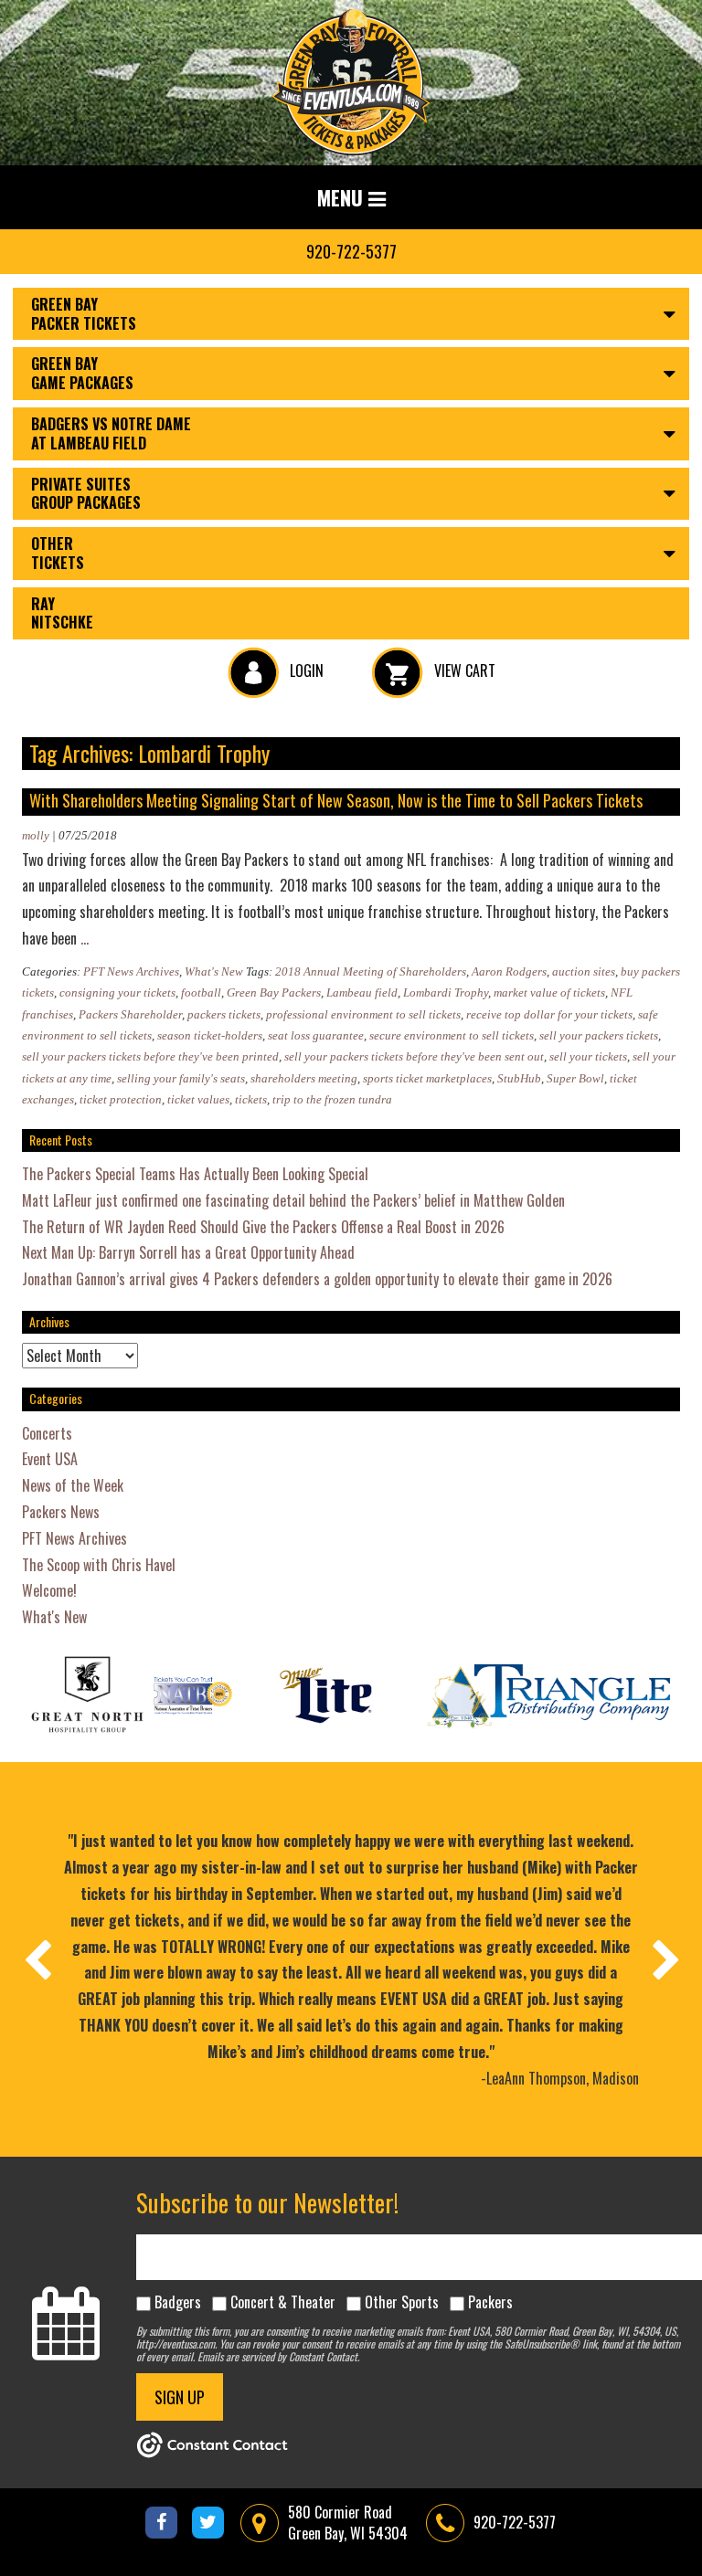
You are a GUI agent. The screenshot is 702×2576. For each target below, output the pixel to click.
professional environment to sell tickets (363, 1014)
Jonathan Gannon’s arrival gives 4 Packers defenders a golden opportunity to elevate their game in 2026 (317, 1279)
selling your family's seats (181, 1078)
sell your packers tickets (599, 1035)
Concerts (47, 1433)
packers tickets (224, 1014)
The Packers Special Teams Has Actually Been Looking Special (195, 1174)
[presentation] (37, 1959)
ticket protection (121, 1099)
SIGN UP (180, 2397)
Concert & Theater (283, 2302)
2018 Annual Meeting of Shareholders (371, 971)
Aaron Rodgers (509, 971)
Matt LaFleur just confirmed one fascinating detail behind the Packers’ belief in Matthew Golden (293, 1200)
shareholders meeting (304, 1078)
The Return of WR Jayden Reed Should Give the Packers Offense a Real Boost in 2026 (263, 1227)
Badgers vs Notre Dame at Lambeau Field (111, 433)
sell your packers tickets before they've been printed (150, 1056)
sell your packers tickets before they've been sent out (414, 1056)
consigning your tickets (117, 992)
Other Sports (402, 2302)
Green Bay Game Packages (82, 373)
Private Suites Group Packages (86, 494)
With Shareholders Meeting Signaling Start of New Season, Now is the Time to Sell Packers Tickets (336, 800)
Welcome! (49, 1590)
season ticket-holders (210, 1035)
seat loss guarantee (316, 1035)
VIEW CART (463, 670)
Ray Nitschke (62, 613)
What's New (214, 971)
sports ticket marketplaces (427, 1078)
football (201, 992)
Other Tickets (58, 553)
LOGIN (305, 670)
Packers (490, 2302)
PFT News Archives (131, 971)
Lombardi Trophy (446, 992)
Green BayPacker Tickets (84, 314)
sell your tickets (588, 1056)
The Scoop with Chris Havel (99, 1565)
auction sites (584, 971)
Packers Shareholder (130, 1014)
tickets (251, 1099)
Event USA (50, 1459)
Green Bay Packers (274, 992)
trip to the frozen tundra (332, 1099)
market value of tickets (549, 992)
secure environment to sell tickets (452, 1035)
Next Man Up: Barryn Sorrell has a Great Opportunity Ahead (188, 1252)
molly (36, 835)
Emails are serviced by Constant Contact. (278, 2356)
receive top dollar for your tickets (549, 1014)
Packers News (61, 1512)
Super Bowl (575, 1078)
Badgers (178, 2302)
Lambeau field (362, 992)
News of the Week (73, 1485)
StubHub (519, 1078)
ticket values (198, 1099)
